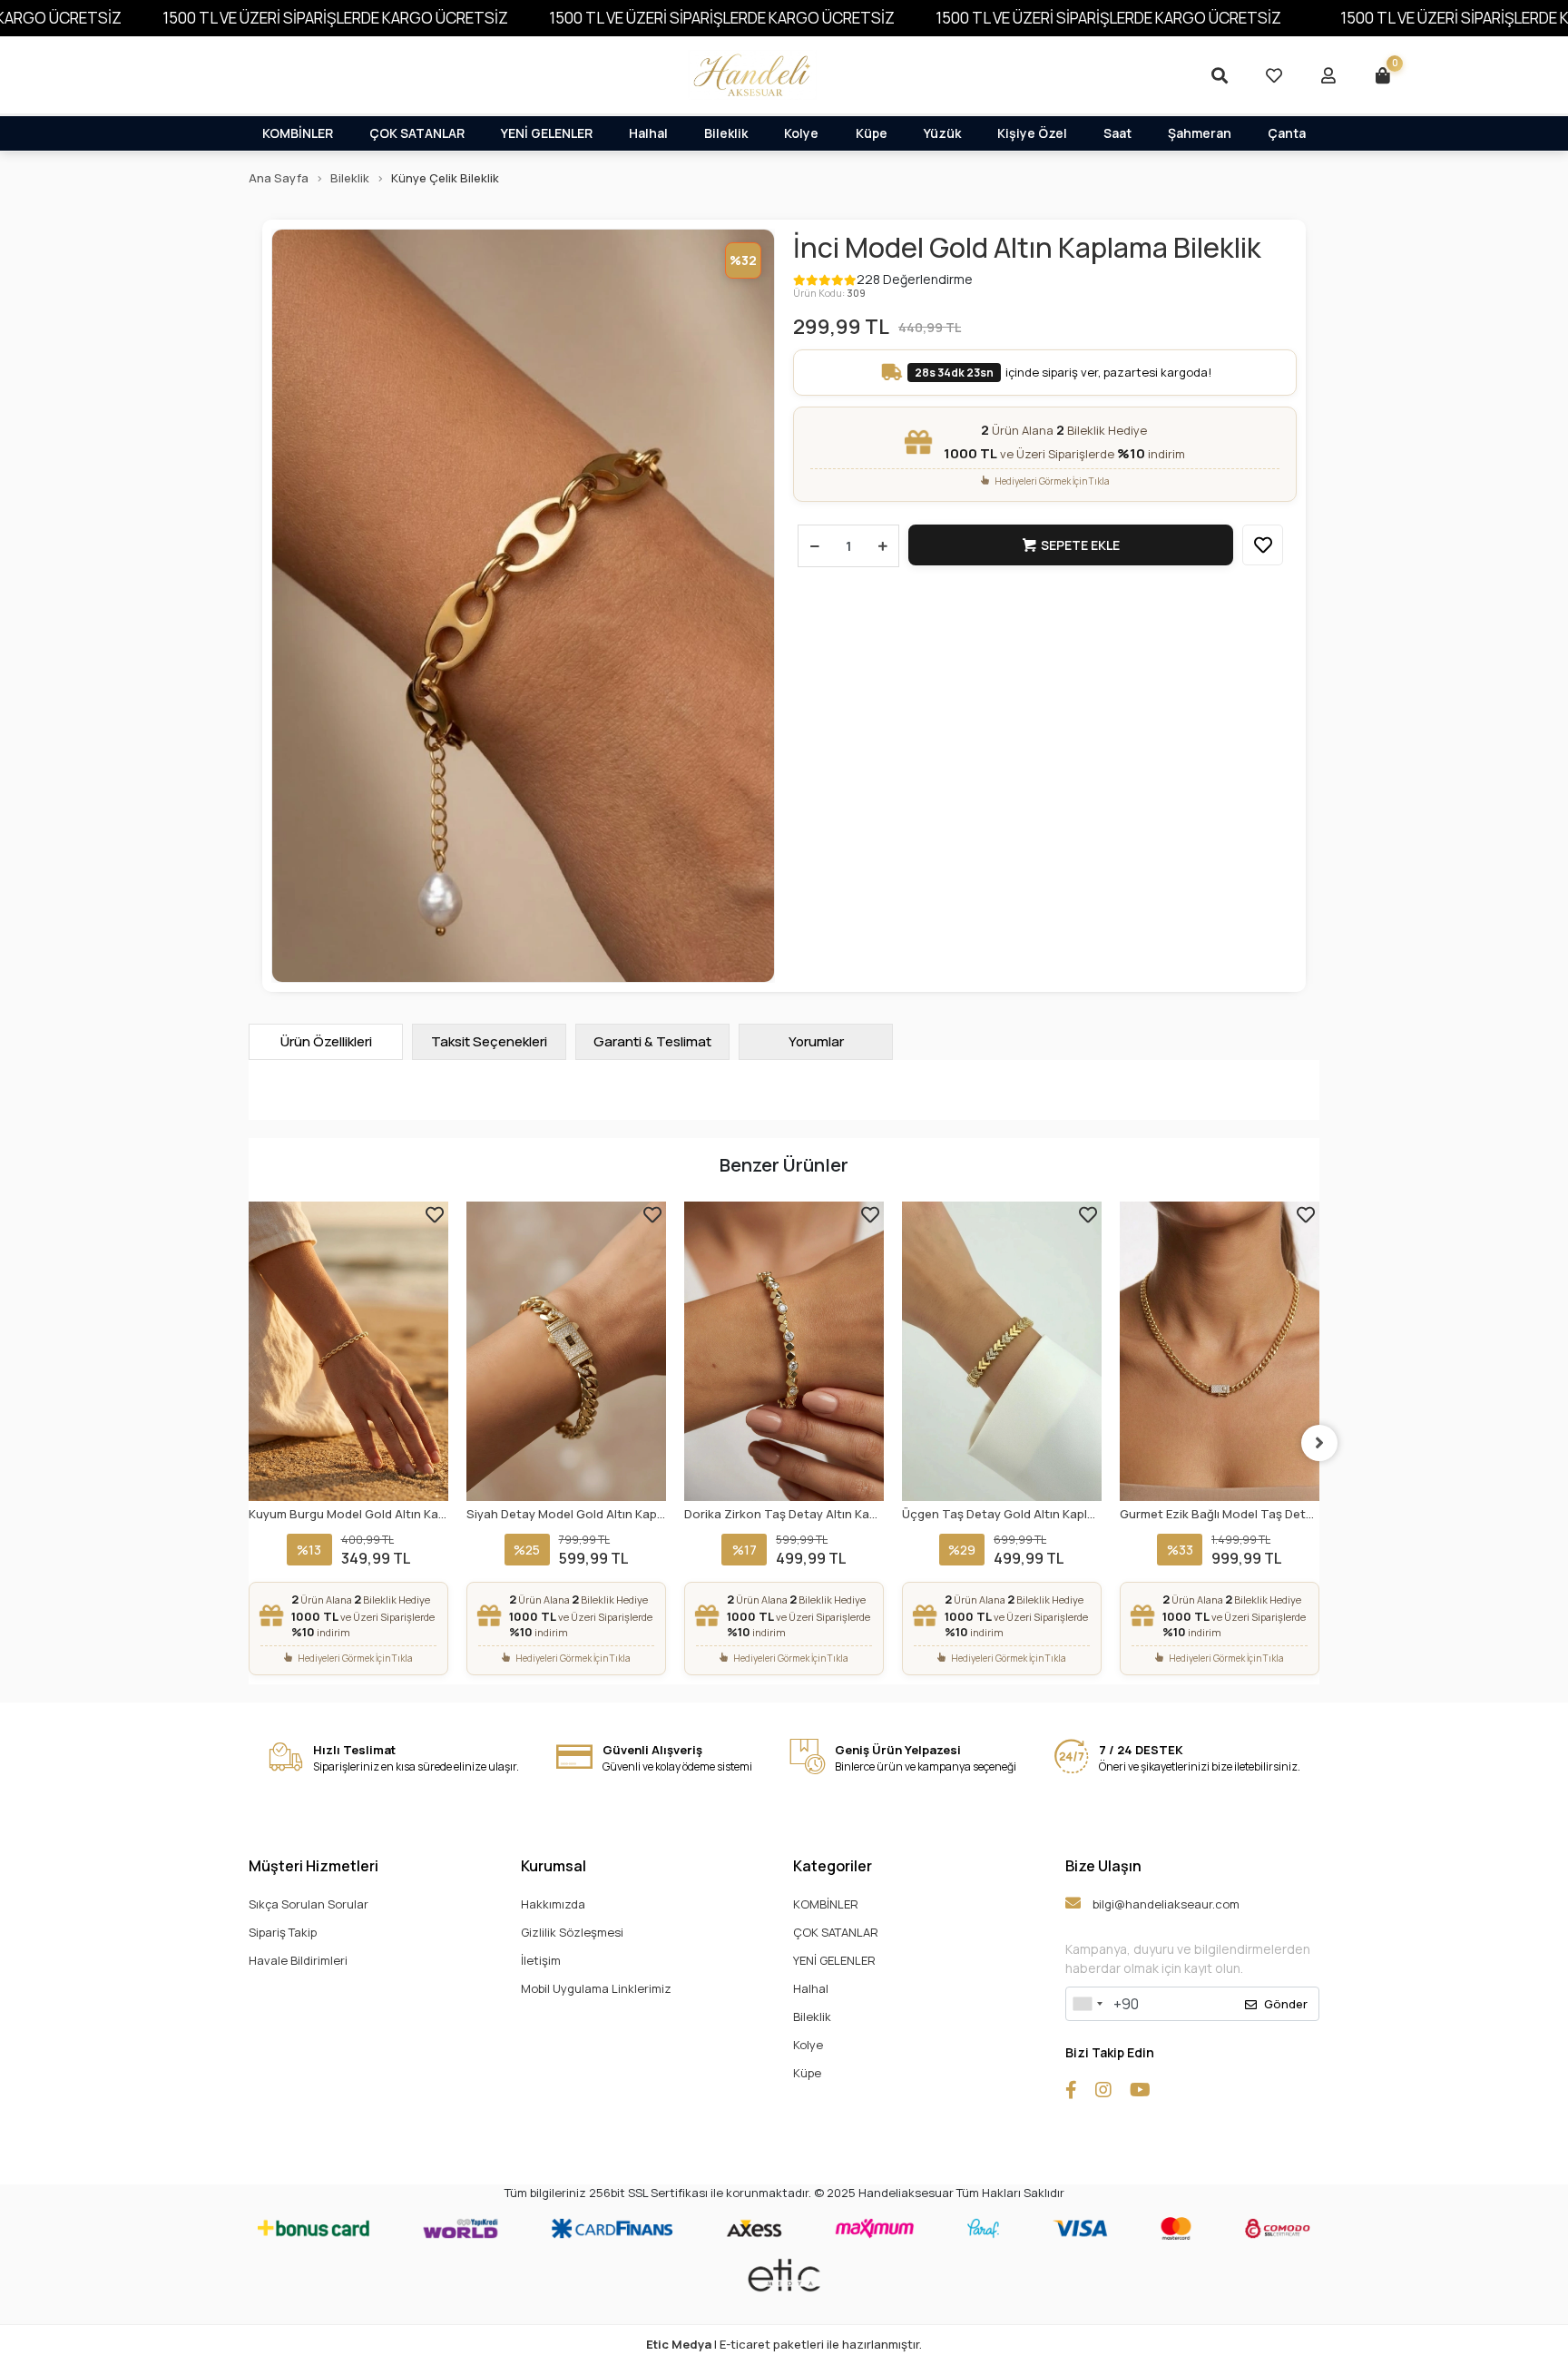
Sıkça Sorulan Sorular (309, 1904)
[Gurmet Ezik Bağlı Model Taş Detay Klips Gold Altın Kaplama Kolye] (1002, 1351)
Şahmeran (1200, 133)
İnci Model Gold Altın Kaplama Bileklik (1027, 247)
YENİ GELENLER (547, 133)
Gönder (1286, 2004)
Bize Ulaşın (1103, 1866)
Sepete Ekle (1080, 545)
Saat (1117, 133)
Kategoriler (833, 1866)
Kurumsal (554, 1866)
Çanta (1287, 133)
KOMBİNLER (298, 133)
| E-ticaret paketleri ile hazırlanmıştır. (784, 2344)
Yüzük (942, 133)
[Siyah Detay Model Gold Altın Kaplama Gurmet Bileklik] (348, 1351)
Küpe (872, 133)
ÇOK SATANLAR (417, 133)
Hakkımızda (553, 1904)
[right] (1319, 1443)
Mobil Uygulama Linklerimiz (596, 1988)
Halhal (648, 133)
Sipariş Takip (283, 1932)
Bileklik (726, 133)
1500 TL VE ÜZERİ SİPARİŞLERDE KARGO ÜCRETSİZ (335, 18)
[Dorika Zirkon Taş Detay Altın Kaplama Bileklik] (566, 1351)
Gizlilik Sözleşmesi (572, 1932)
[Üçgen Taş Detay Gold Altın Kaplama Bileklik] (784, 1351)
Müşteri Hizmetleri (314, 1866)
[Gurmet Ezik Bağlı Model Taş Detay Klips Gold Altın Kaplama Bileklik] (1220, 1351)
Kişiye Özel (1032, 133)
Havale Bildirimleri (298, 1960)
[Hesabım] (1328, 75)
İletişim (541, 1960)
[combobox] (1087, 2004)
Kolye (801, 133)
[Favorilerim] (1274, 75)
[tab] (326, 1042)
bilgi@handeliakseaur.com (1165, 1904)
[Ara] (1220, 75)
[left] (249, 1443)
